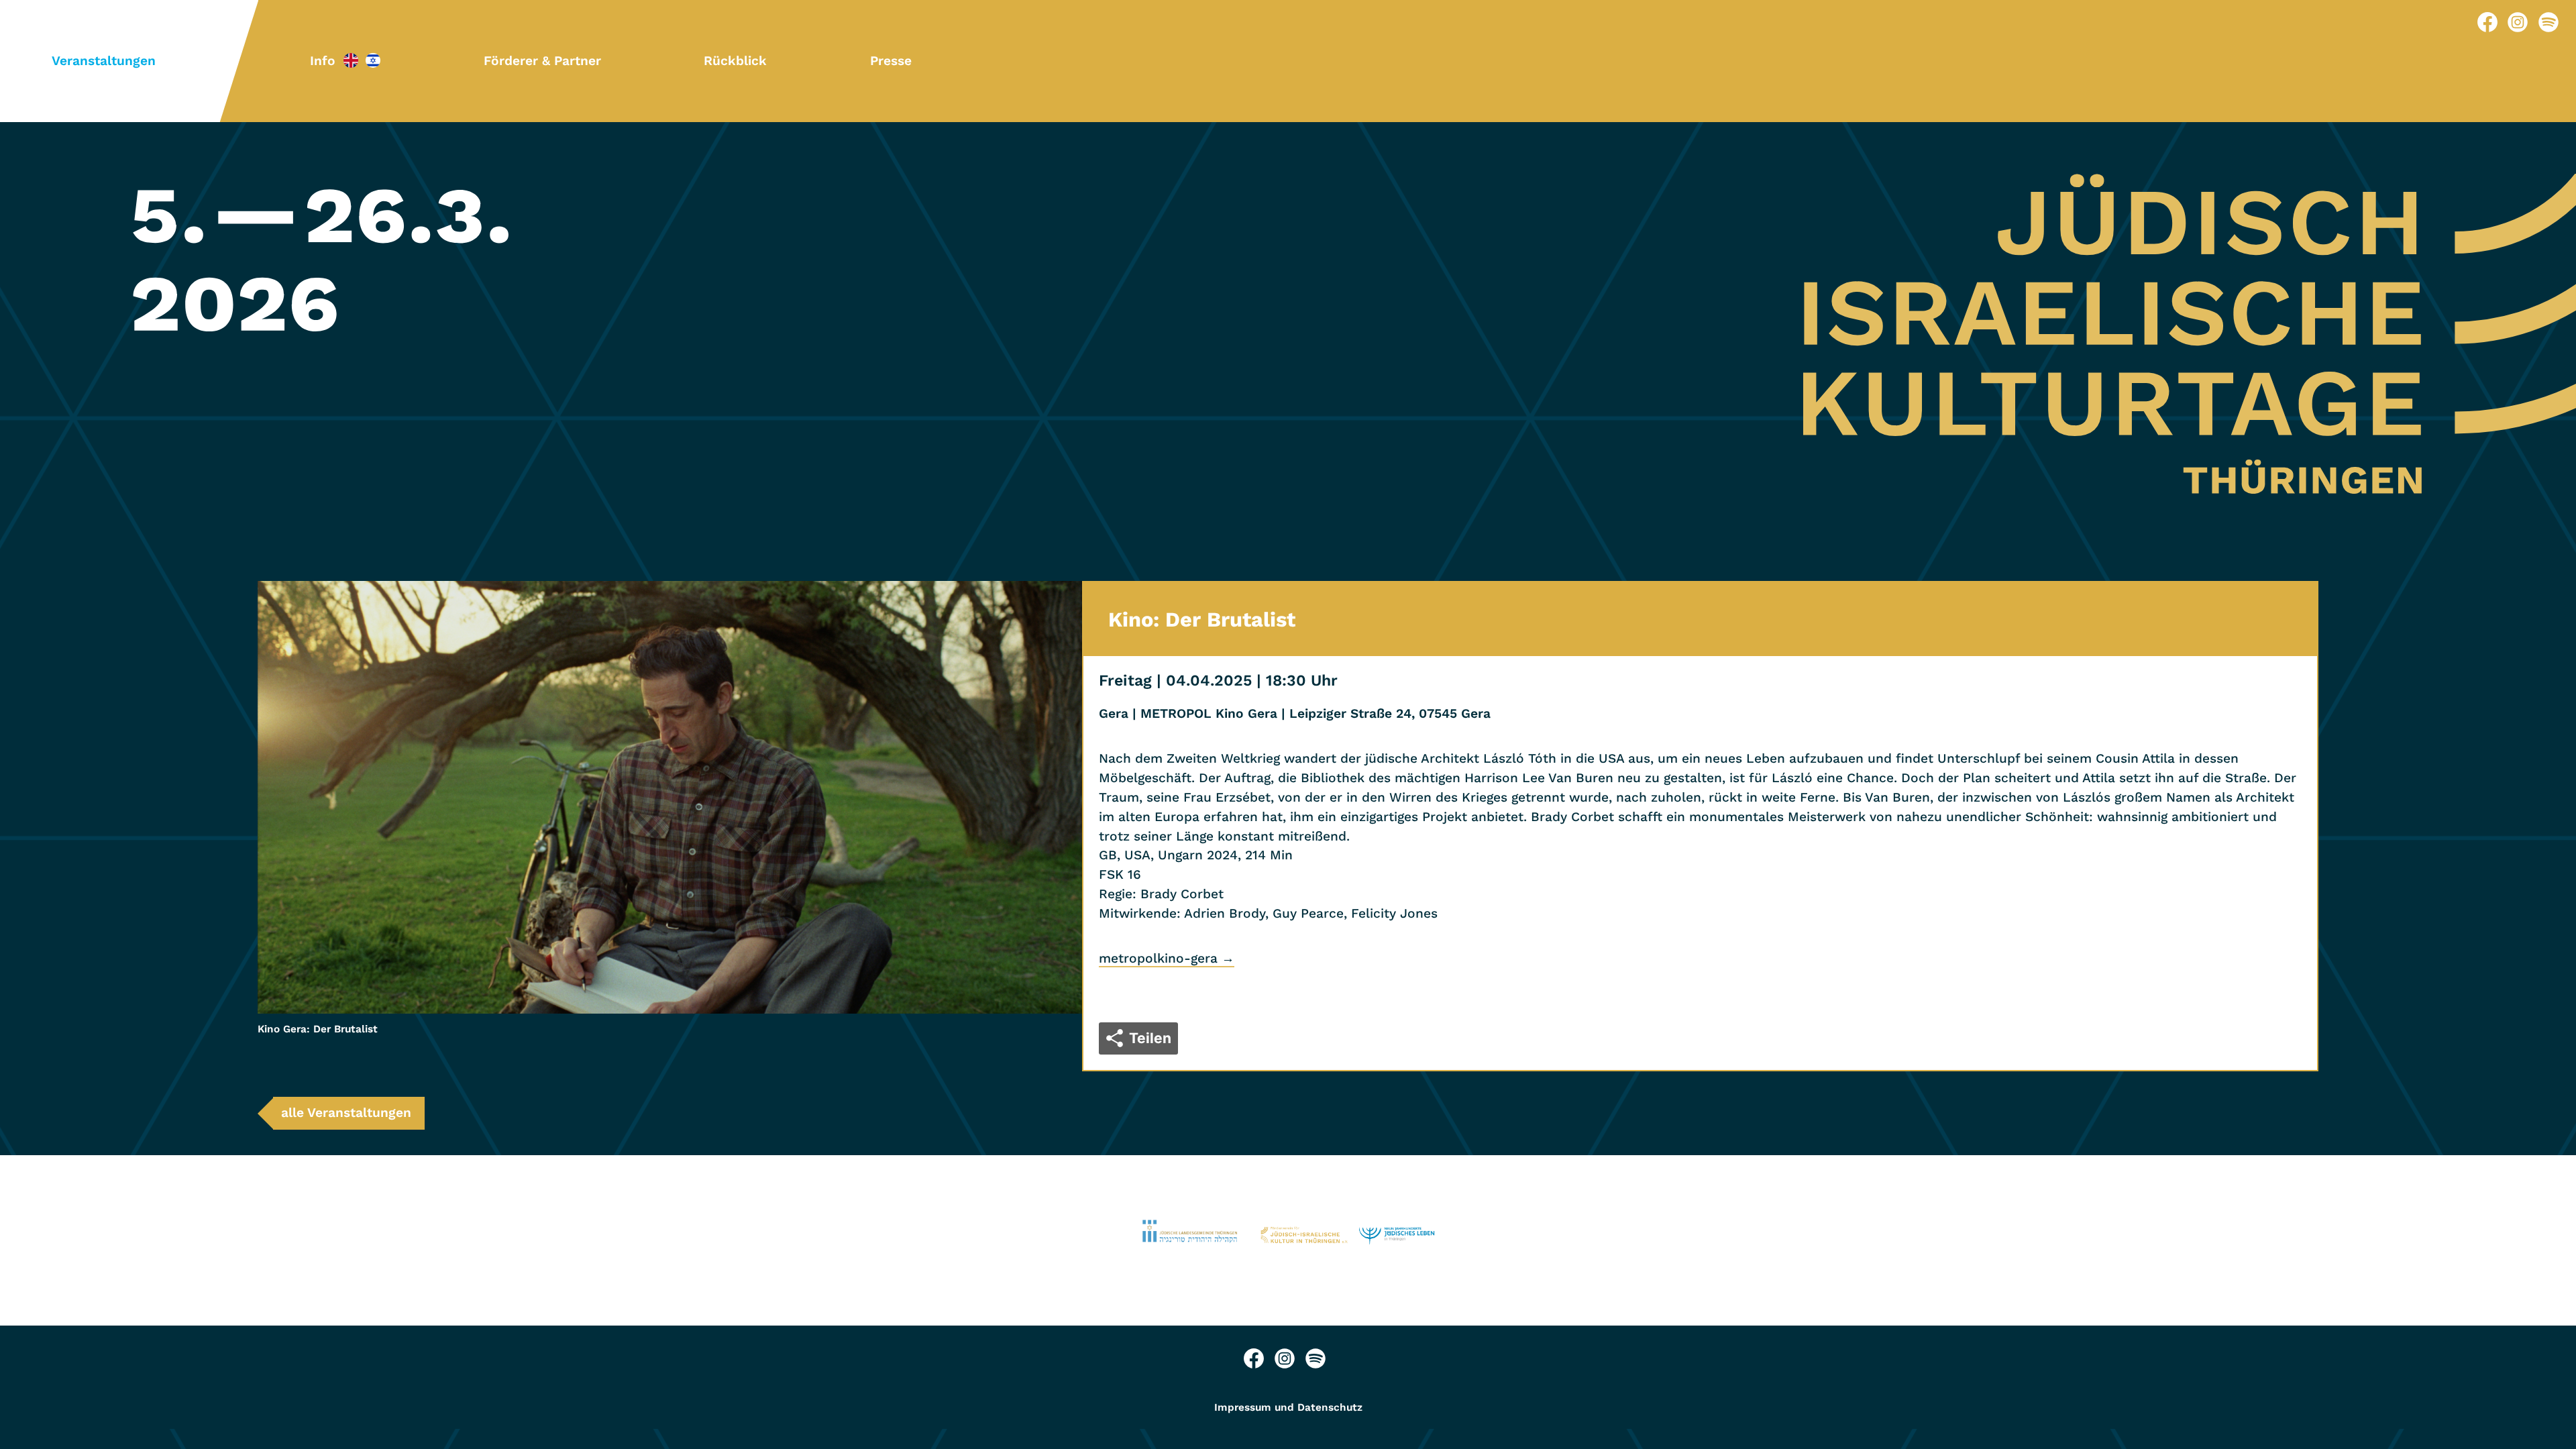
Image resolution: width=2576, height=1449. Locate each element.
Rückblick (735, 61)
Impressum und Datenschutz (1288, 1407)
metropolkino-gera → (1167, 958)
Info (323, 61)
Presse (891, 61)
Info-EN (351, 60)
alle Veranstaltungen (346, 1113)
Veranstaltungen (104, 61)
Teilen (1150, 1038)
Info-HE (373, 60)
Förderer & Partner (542, 61)
